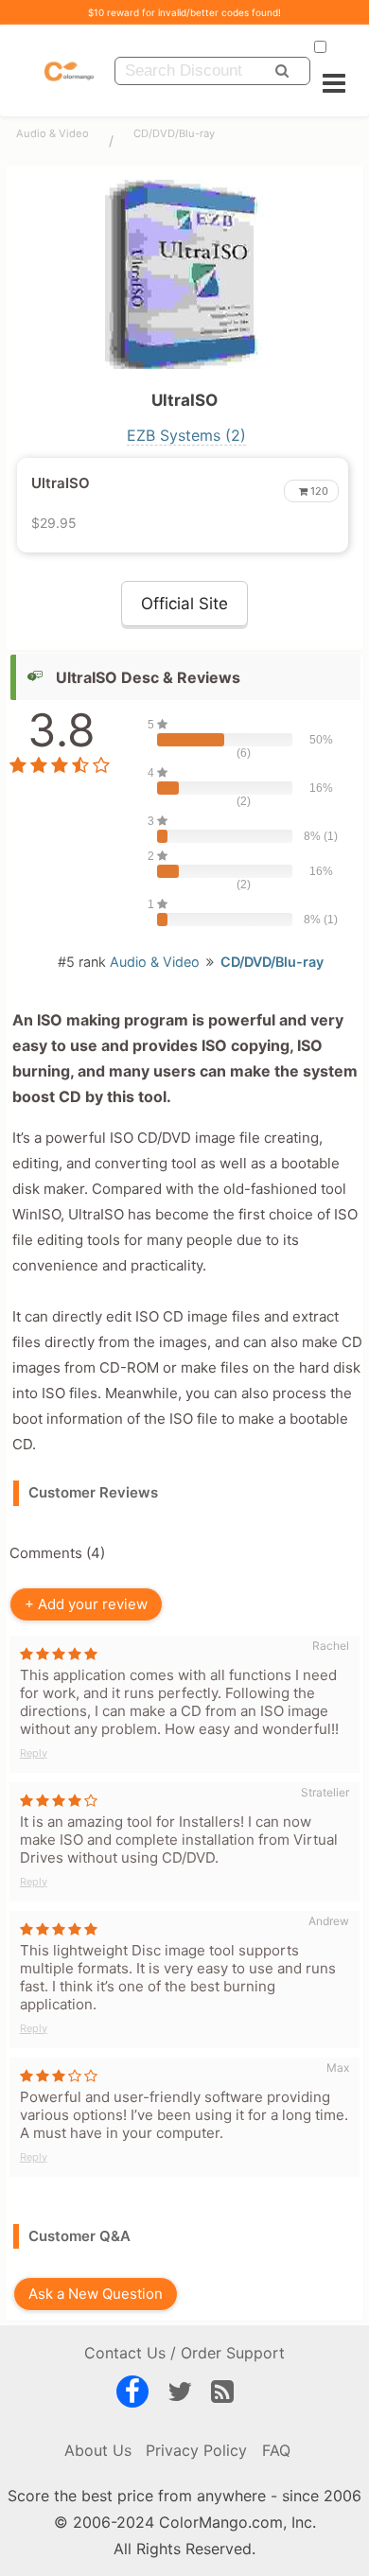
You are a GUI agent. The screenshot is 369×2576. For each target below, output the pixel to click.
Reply (34, 1753)
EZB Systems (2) (186, 435)
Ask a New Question (95, 2294)
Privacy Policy (196, 2450)
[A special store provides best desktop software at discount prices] (69, 70)
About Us (98, 2450)
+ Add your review (86, 1604)
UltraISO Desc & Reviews (148, 677)
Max (338, 2068)
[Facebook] (132, 2395)
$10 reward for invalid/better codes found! (184, 12)
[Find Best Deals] (281, 71)
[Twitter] (180, 2395)
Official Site (184, 604)
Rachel (331, 1646)
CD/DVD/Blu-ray (174, 133)
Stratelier (325, 1792)
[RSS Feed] (222, 2395)
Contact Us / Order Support (184, 2353)
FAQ (276, 2450)
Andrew (329, 1921)
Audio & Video (53, 133)
